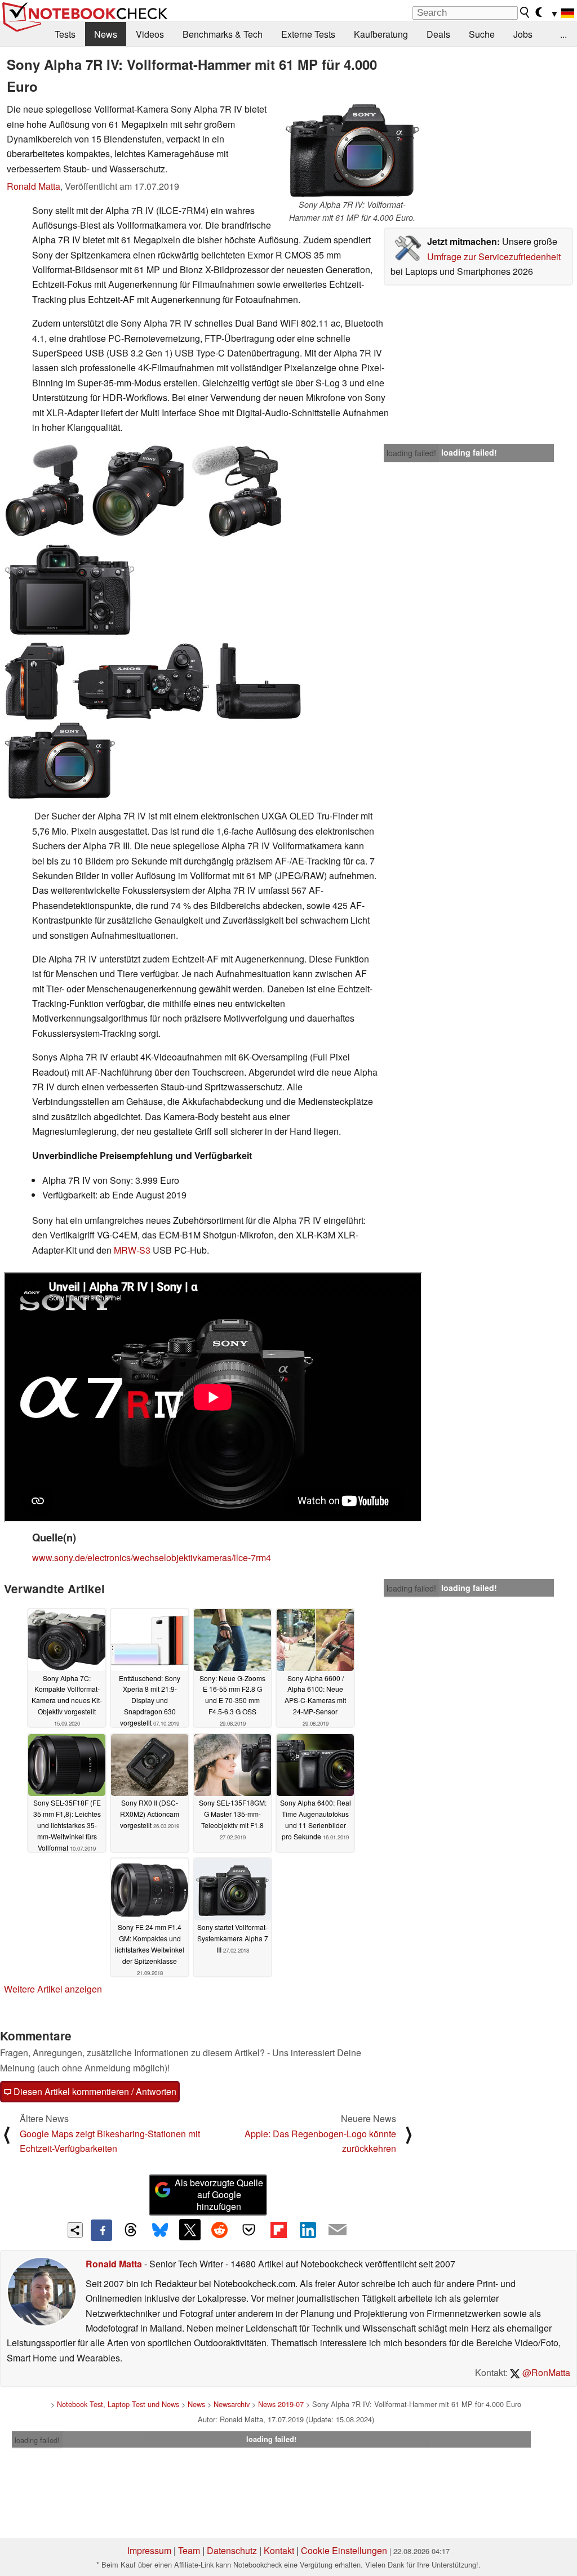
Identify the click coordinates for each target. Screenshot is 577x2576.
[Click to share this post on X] (190, 2230)
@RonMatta (545, 2372)
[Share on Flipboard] (278, 2230)
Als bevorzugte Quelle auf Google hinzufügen (219, 2194)
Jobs (523, 34)
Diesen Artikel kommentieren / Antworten (94, 2091)
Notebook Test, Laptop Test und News (118, 2404)
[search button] (525, 12)
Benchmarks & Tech (223, 34)
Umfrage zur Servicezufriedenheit (494, 257)
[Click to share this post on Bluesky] (160, 2230)
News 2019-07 (281, 2404)
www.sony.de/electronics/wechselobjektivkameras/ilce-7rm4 (152, 1557)
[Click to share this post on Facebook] (101, 2230)
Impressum (149, 2550)
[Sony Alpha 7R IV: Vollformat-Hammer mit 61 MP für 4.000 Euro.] (352, 150)
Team (189, 2550)
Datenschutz (232, 2550)
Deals (438, 34)
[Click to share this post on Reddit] (219, 2230)
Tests (65, 34)
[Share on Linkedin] (308, 2230)
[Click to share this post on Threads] (131, 2230)
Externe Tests (308, 34)
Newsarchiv (232, 2404)
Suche (482, 34)
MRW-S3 (132, 1250)
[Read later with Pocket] (249, 2230)
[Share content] (75, 2230)
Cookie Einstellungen (344, 2550)
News (106, 34)
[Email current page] (338, 2230)
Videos (150, 34)
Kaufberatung (381, 34)
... (563, 34)
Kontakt (279, 2550)
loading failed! (411, 453)
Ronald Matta (34, 186)
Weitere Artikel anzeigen (53, 1989)
